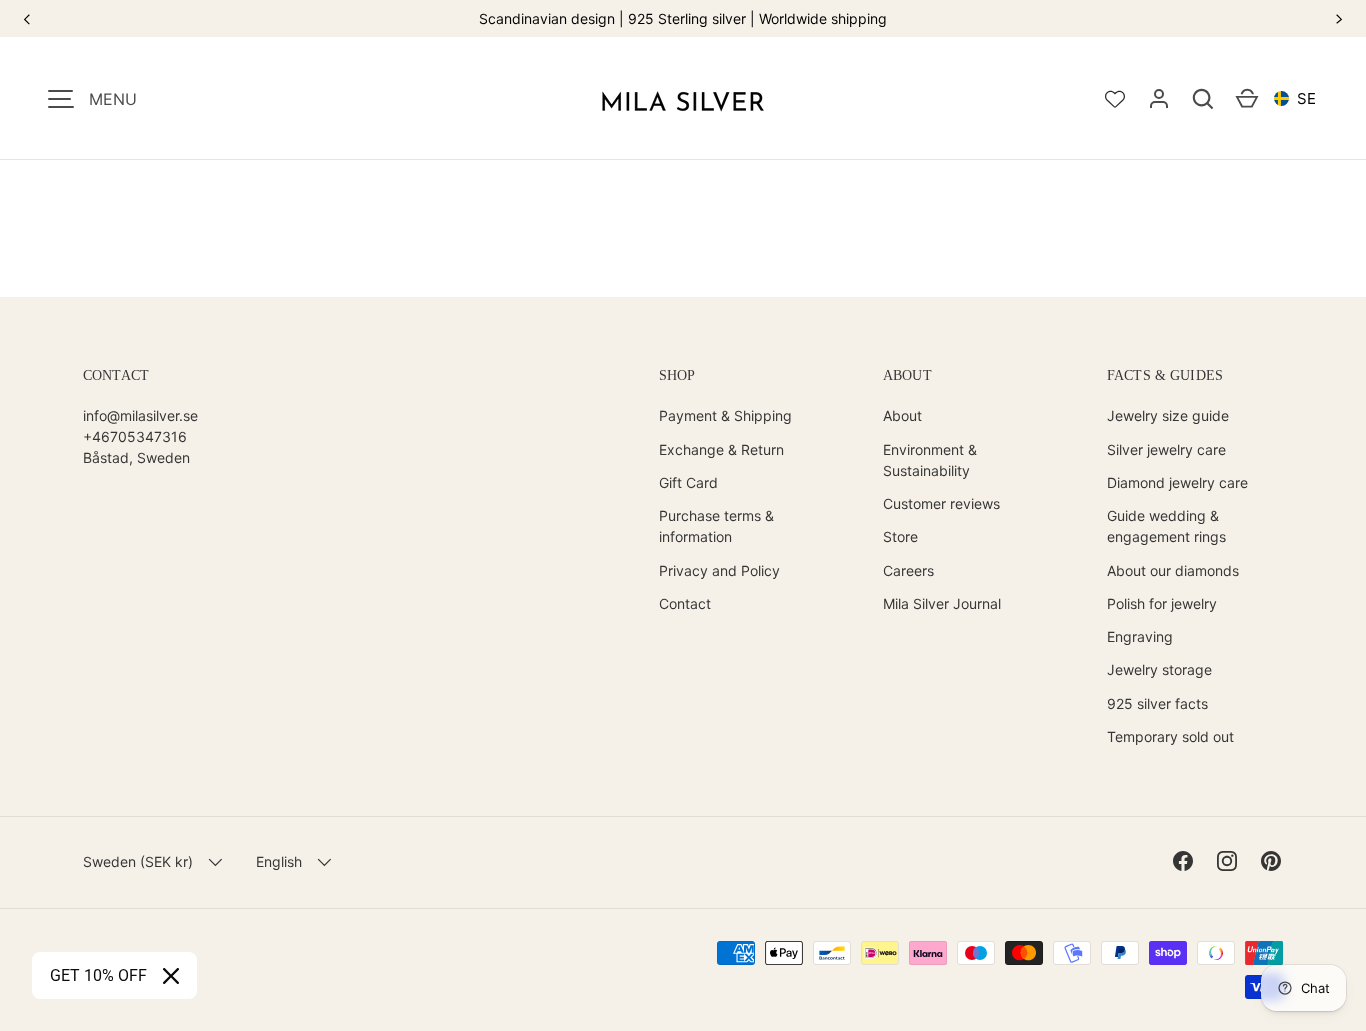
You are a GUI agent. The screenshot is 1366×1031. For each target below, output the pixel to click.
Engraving (1140, 636)
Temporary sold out (1170, 736)
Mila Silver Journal (942, 603)
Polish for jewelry (1162, 603)
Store (900, 536)
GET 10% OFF (98, 975)
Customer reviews (941, 503)
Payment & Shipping (725, 415)
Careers (908, 570)
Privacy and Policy (719, 570)
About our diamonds (1173, 570)
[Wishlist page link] (1115, 99)
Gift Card (688, 482)
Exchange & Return (721, 449)
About (902, 415)
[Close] (171, 976)
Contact (685, 603)
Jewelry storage (1159, 669)
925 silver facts (1157, 703)
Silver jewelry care (1166, 449)
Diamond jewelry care (1177, 482)
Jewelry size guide (1168, 415)
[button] (1203, 99)
